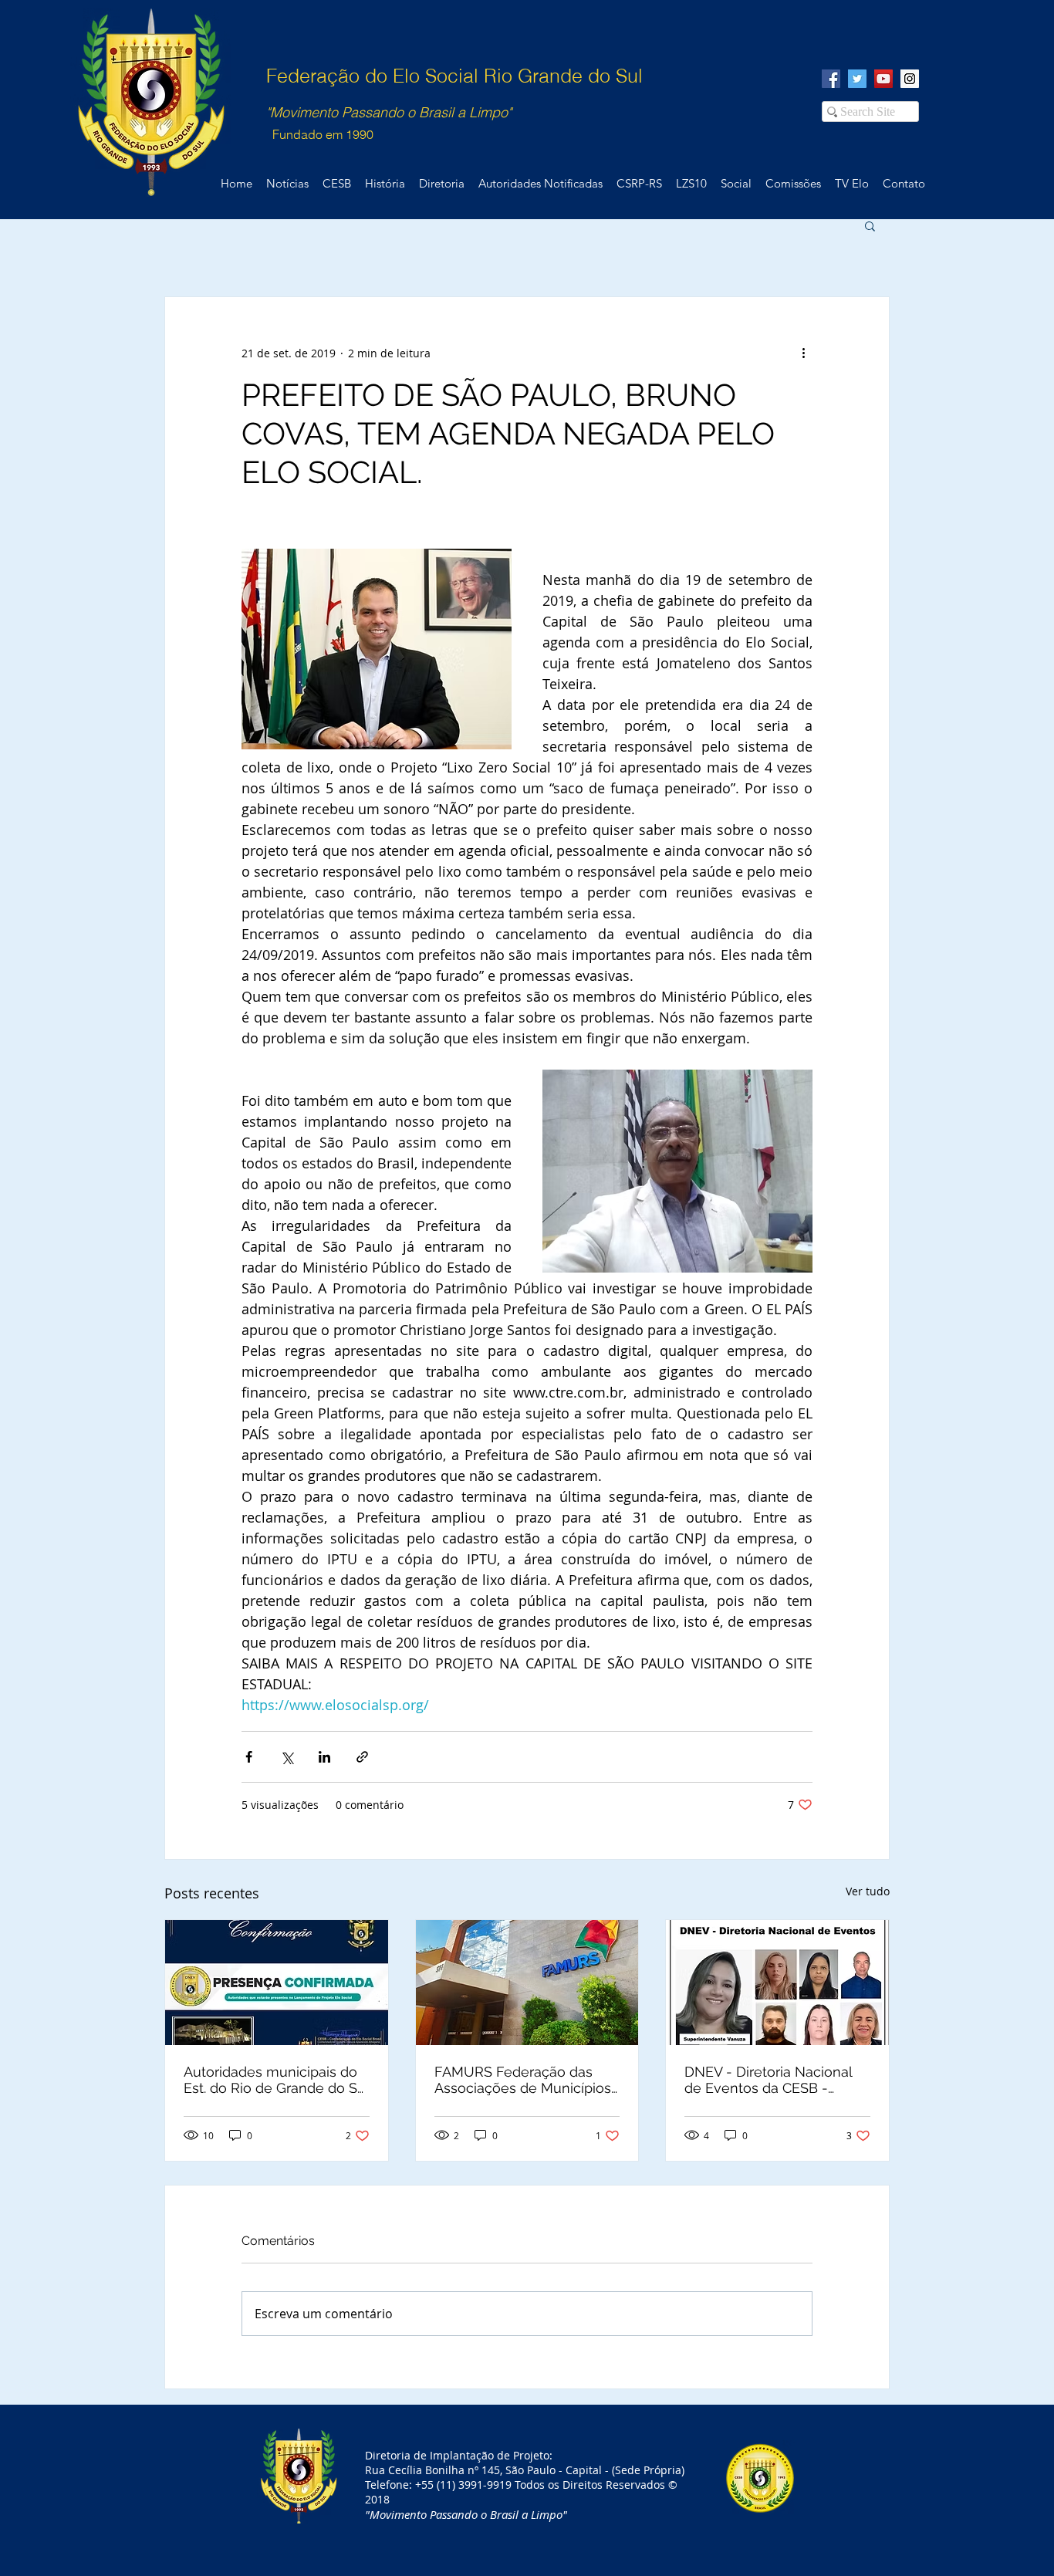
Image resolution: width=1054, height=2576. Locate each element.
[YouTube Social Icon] (883, 79)
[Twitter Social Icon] (857, 79)
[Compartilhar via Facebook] (249, 1757)
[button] (870, 225)
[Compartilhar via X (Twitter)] (287, 1757)
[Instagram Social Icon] (910, 79)
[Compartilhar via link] (362, 1757)
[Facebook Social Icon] (831, 79)
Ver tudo (868, 1891)
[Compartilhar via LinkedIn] (324, 1757)
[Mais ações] (803, 353)
